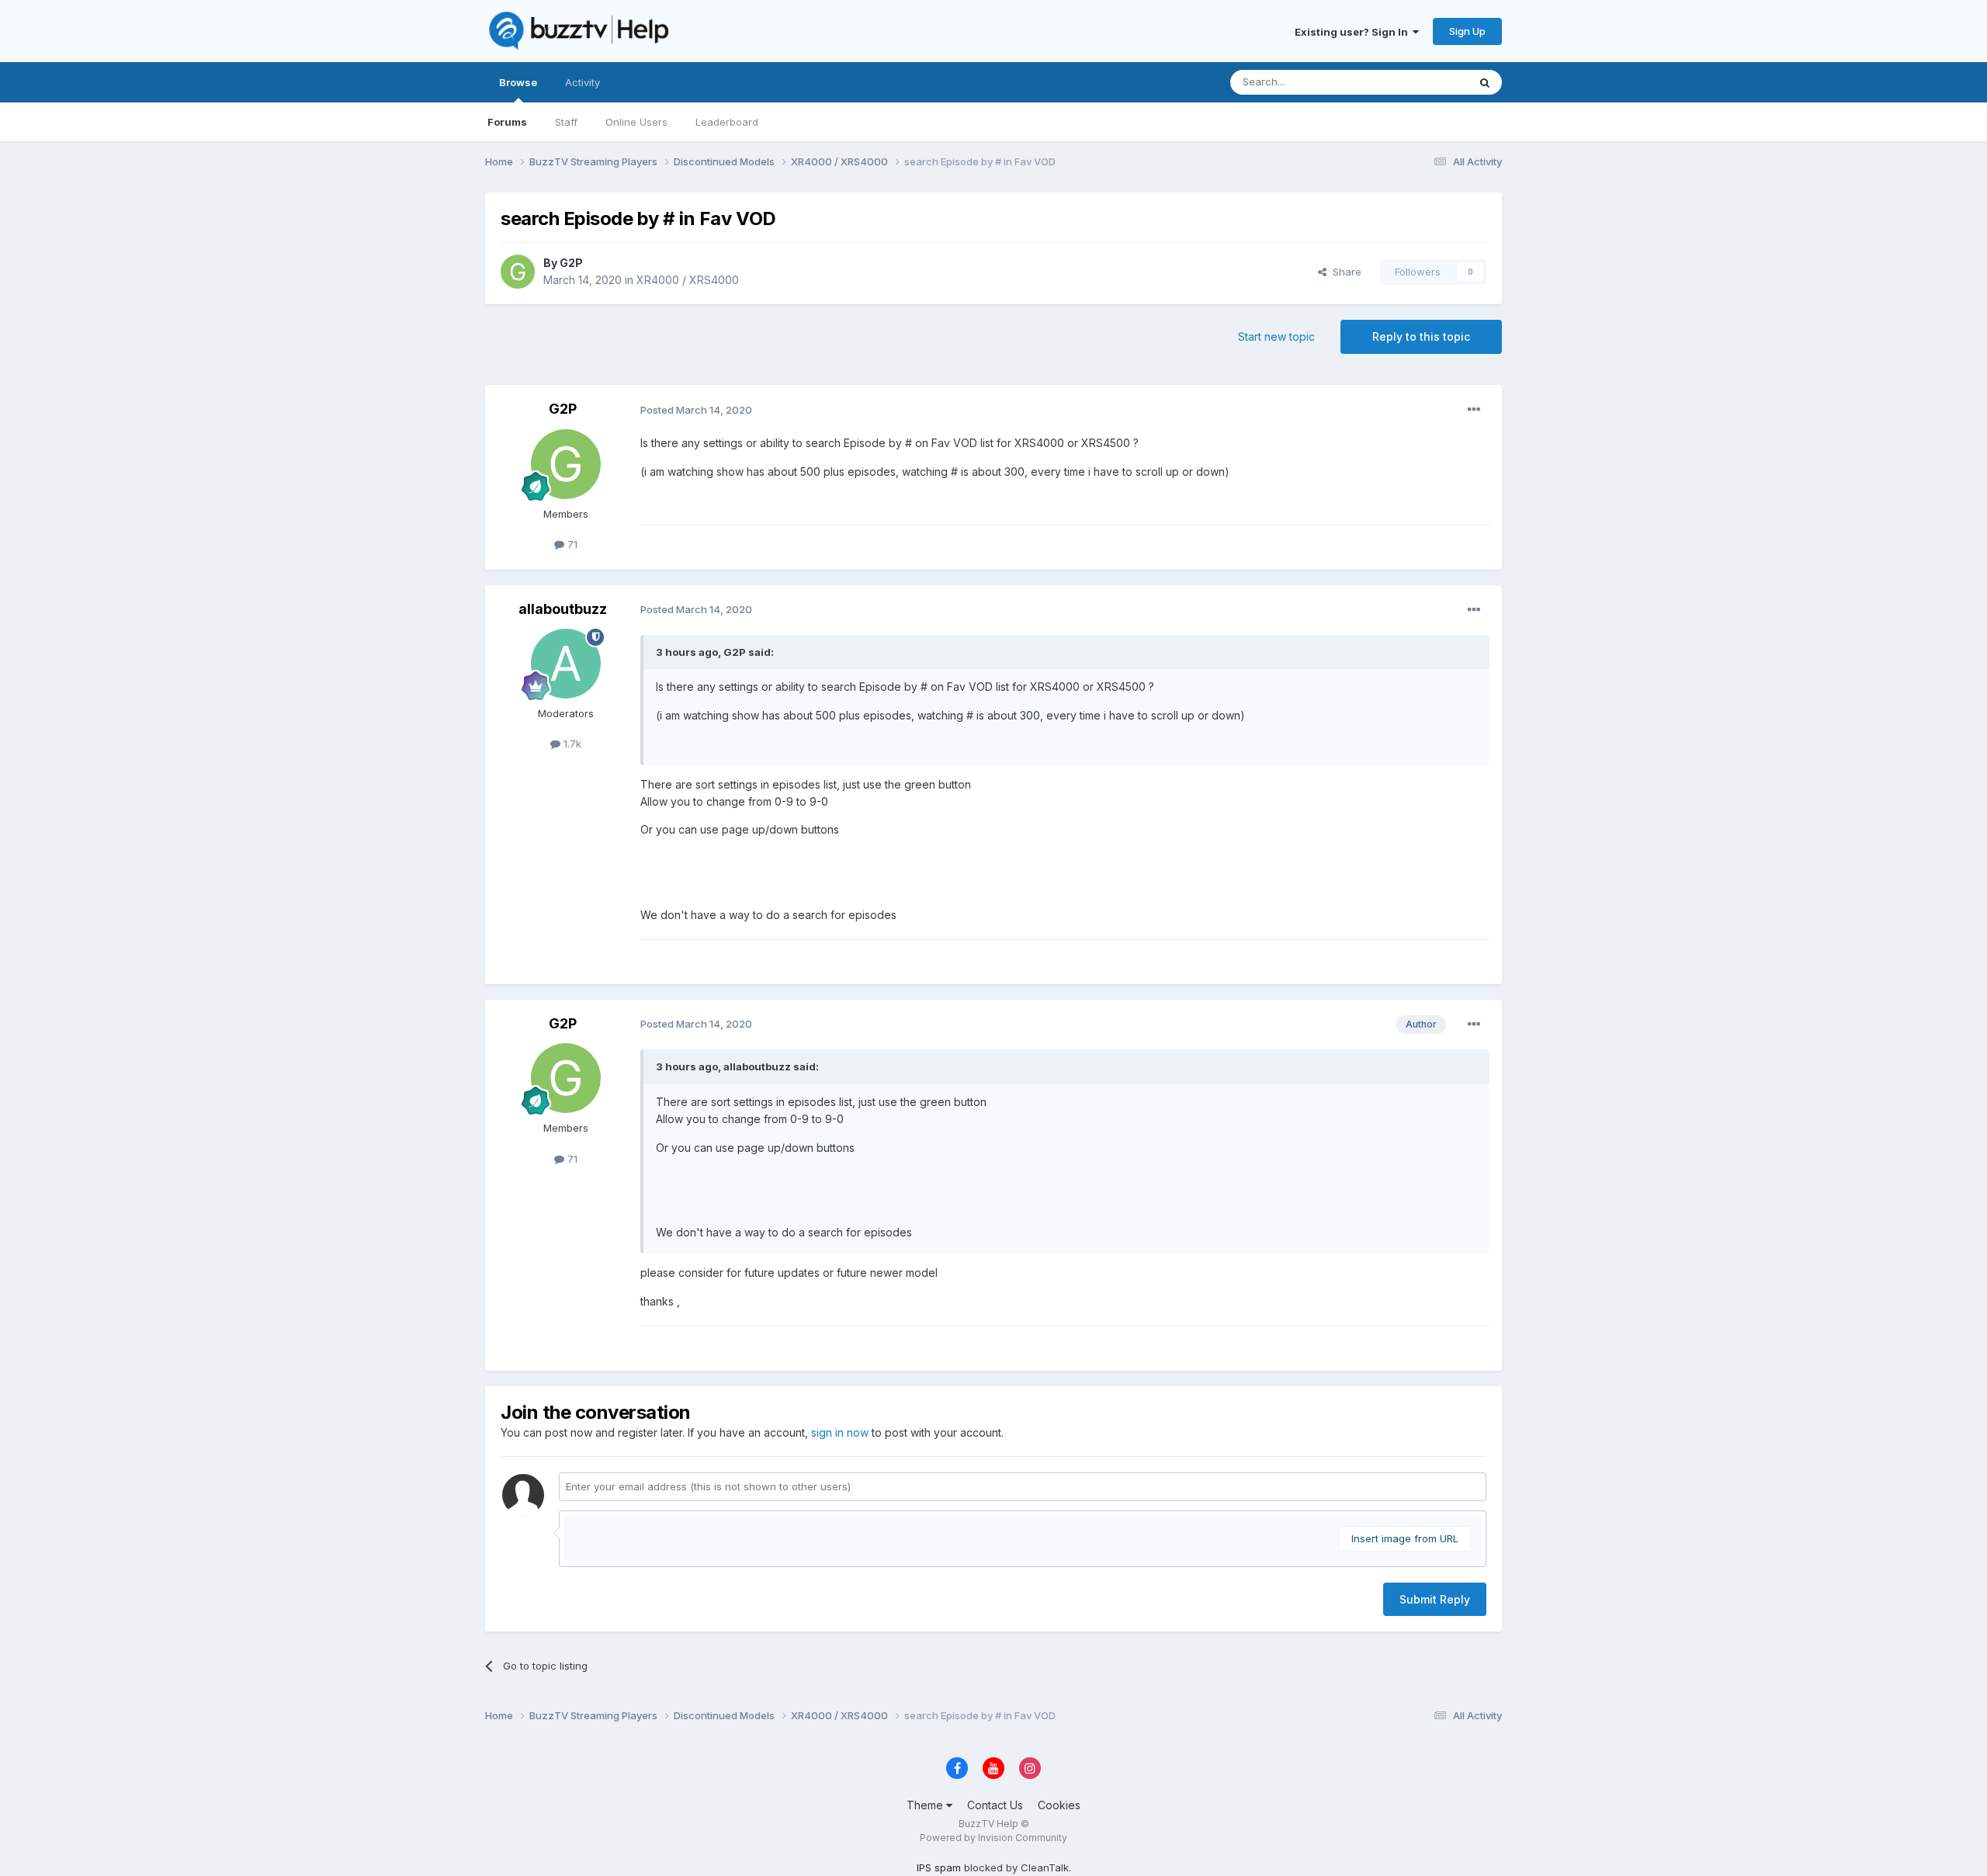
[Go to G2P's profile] (518, 272)
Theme (926, 1805)
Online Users (636, 122)
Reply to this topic (1421, 336)
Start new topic (1276, 336)
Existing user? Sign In (1354, 32)
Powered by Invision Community (993, 1838)
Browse (518, 82)
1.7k (571, 744)
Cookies (1059, 1805)
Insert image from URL (1405, 1538)
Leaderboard (727, 122)
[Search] (1485, 82)
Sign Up (1467, 31)
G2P (571, 263)
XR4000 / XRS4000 (688, 280)
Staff (566, 122)
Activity (583, 82)
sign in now (840, 1432)
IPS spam (939, 1867)
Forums (507, 122)
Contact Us (995, 1805)
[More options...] (1474, 410)
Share (1344, 272)
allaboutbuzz (563, 609)
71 (571, 544)
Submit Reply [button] (1435, 1599)
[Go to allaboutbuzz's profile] (566, 664)
